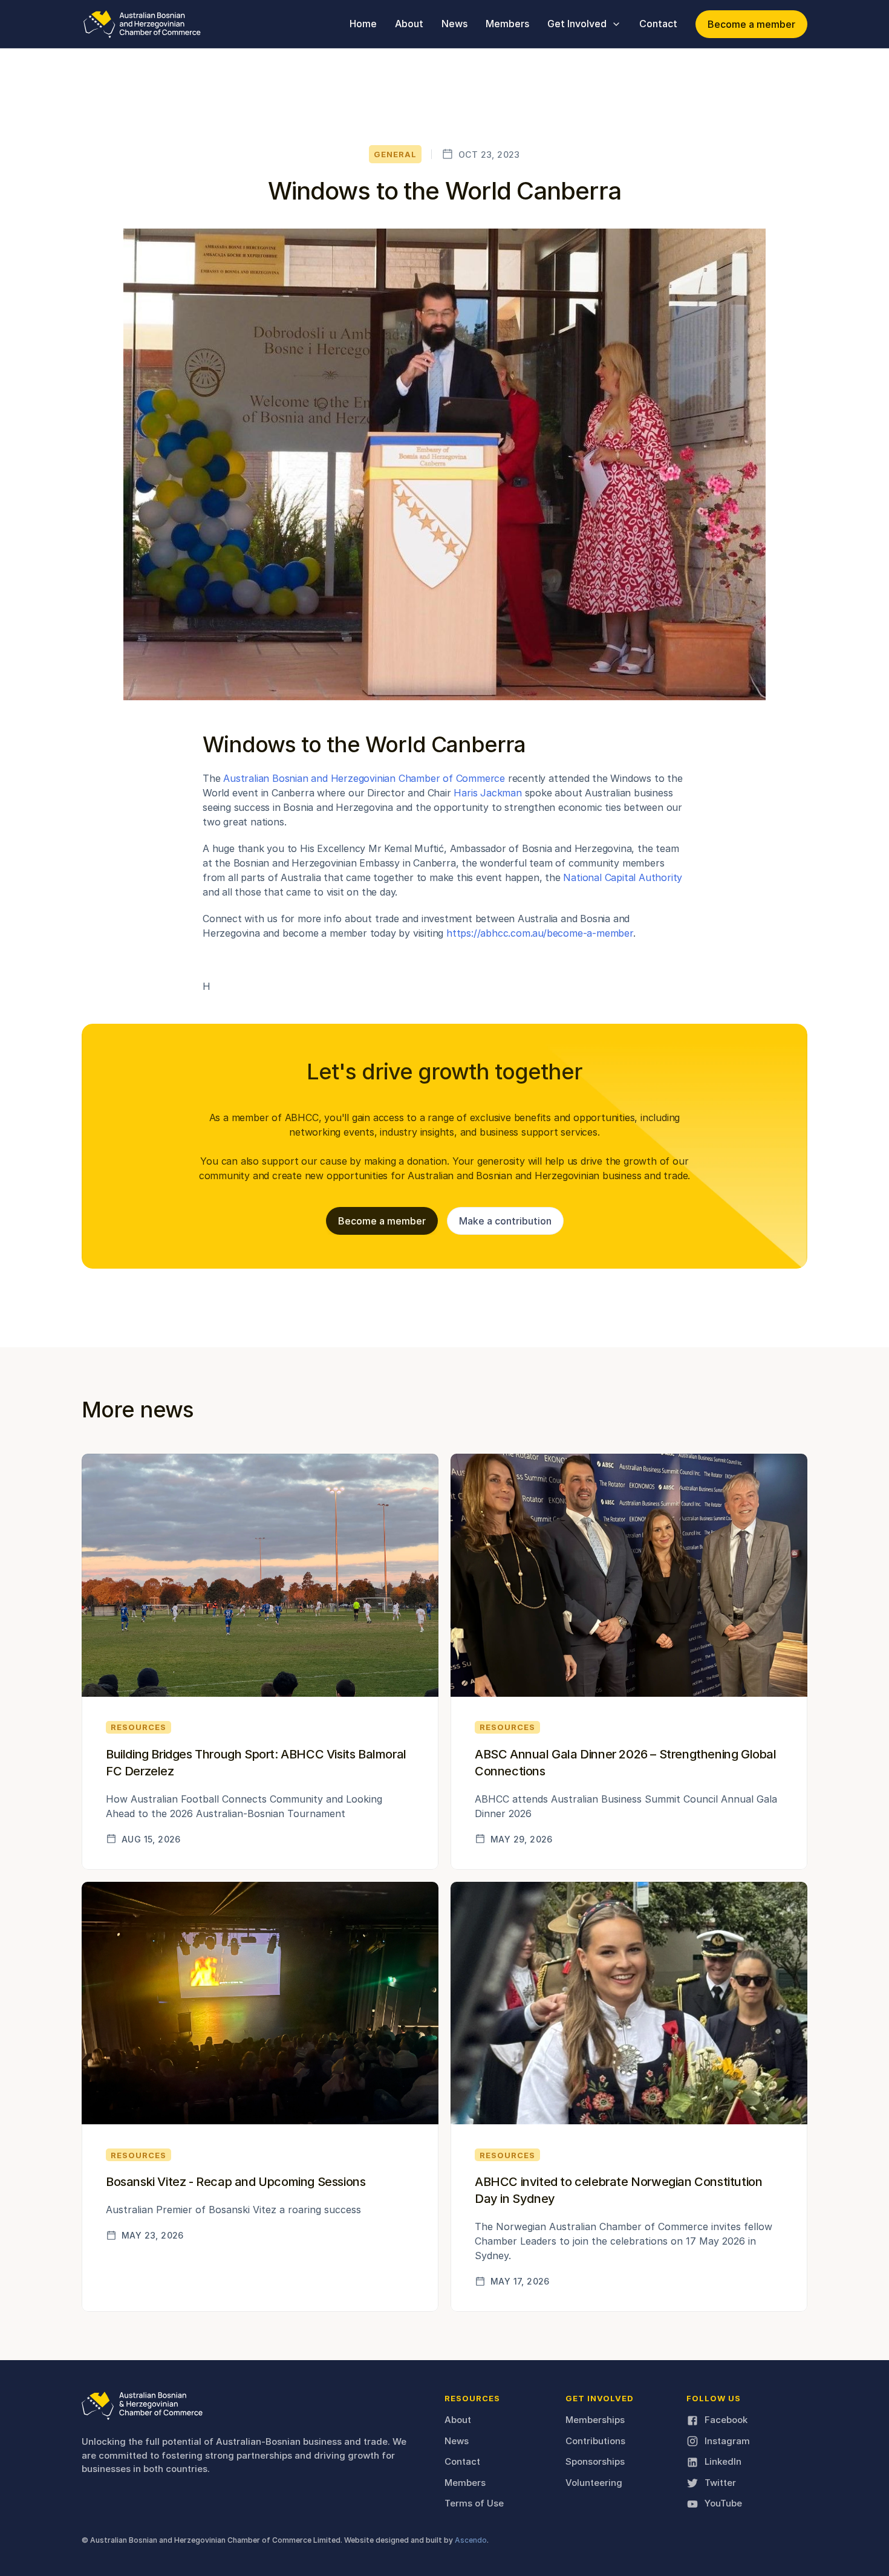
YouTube (723, 2503)
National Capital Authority (623, 877)
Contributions (595, 2441)
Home (363, 24)
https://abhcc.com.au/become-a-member (538, 933)
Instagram (727, 2441)
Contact (462, 2461)
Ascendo (471, 2540)
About (458, 2420)
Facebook (726, 2420)
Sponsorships (595, 2461)
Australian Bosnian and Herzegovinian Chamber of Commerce (364, 778)
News (457, 2441)
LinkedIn (723, 2461)
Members (465, 2483)
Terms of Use (474, 2503)
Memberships (595, 2420)
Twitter (720, 2483)
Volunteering (594, 2483)
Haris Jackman (487, 793)
